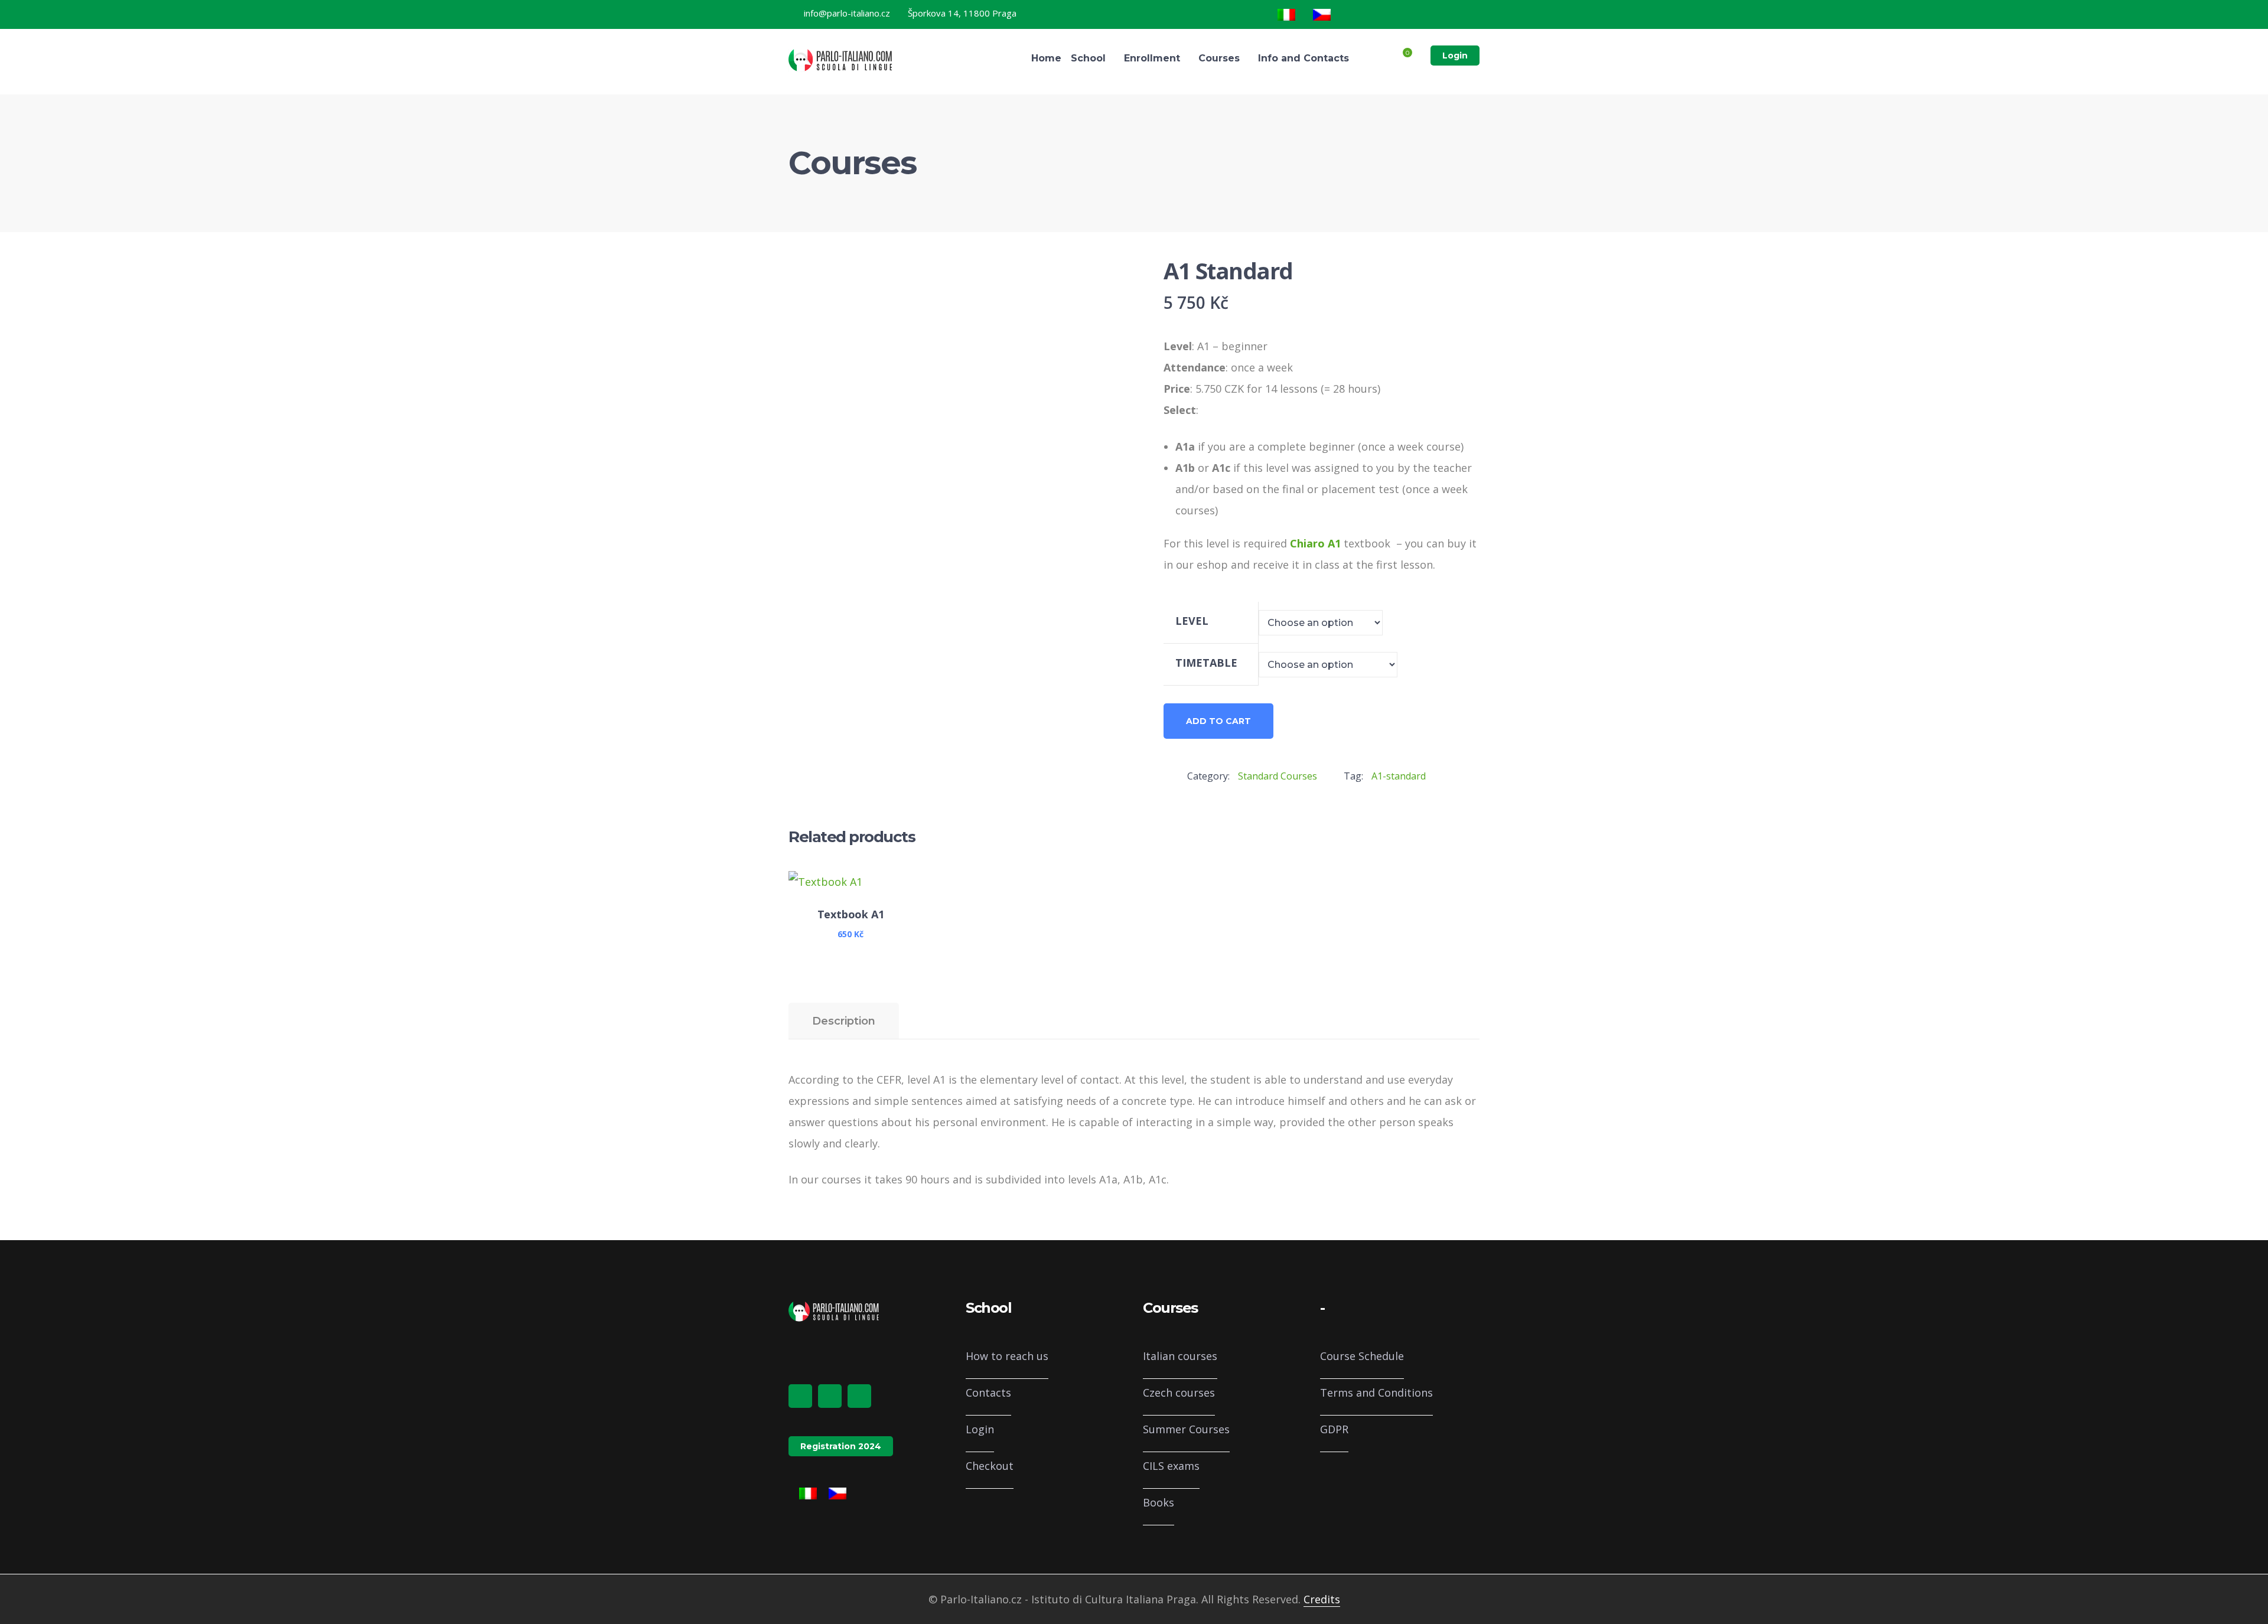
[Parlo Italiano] (842, 59)
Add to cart (1218, 721)
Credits (1322, 1599)
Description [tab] (844, 1021)
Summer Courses (1186, 1429)
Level (1192, 621)
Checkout (990, 1466)
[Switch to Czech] (1322, 15)
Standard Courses (1278, 776)
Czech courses (1179, 1393)
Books (1159, 1502)
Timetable (1206, 663)
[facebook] (800, 1396)
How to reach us (1007, 1356)
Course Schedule (1362, 1356)
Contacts (988, 1393)
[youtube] (859, 1396)
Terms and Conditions (1376, 1393)
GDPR (1334, 1429)
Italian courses (1180, 1356)
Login (1455, 56)
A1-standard (1399, 776)
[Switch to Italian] (1286, 15)
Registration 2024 (841, 1446)
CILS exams (1171, 1466)
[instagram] (830, 1396)
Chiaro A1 (1315, 543)
